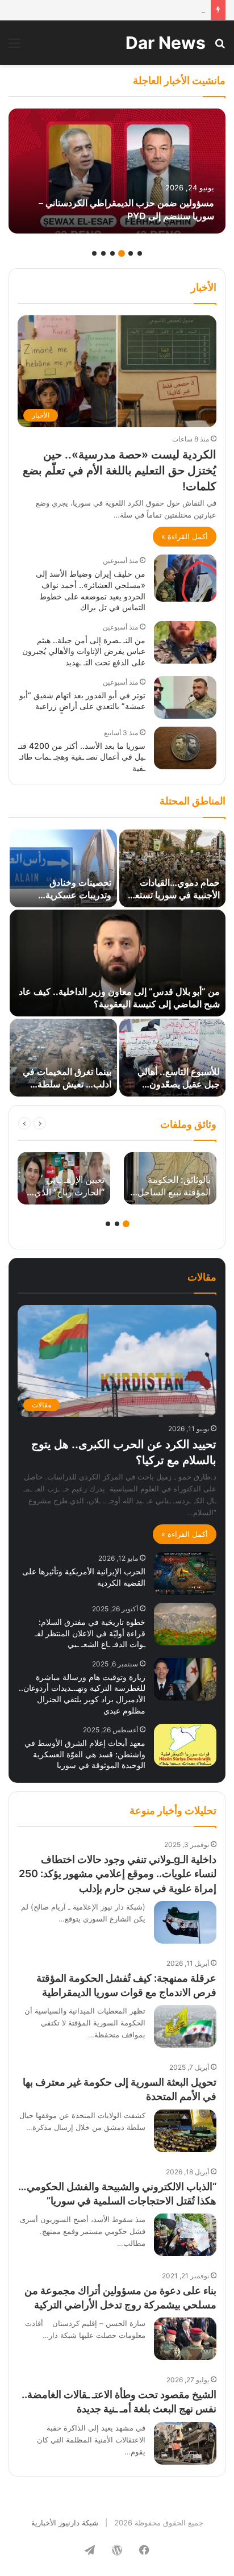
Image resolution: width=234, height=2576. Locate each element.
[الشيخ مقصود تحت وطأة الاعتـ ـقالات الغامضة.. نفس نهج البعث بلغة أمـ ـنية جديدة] (185, 2443)
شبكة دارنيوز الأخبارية (65, 2523)
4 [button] (112, 253)
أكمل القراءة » (185, 536)
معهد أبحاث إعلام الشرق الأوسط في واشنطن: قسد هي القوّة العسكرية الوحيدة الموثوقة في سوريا (85, 1754)
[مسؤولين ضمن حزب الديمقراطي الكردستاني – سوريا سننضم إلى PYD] (117, 171)
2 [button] (131, 253)
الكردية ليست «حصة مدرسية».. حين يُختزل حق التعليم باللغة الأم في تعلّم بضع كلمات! (120, 470)
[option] (117, 171)
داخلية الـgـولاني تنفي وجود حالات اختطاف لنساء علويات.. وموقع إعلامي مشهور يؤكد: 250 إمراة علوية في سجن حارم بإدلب (118, 1873)
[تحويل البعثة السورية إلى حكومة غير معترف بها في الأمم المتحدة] (185, 2131)
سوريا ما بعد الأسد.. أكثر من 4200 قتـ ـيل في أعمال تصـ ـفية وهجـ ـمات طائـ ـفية (82, 757)
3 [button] (122, 253)
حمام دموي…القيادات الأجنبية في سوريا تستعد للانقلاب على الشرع (175, 895)
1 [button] (140, 253)
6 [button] (94, 253)
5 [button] (103, 253)
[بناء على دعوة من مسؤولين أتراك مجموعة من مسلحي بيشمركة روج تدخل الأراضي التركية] (185, 2339)
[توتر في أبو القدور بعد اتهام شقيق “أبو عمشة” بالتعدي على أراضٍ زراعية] (185, 697)
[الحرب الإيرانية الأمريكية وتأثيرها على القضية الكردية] (185, 1573)
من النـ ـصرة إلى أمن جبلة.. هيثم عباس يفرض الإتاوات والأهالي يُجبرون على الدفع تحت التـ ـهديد (84, 651)
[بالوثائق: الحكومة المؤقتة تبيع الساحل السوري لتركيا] (170, 1178)
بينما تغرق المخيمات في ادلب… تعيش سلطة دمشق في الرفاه (67, 1084)
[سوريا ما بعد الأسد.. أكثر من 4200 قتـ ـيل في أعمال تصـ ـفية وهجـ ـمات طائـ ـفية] (185, 748)
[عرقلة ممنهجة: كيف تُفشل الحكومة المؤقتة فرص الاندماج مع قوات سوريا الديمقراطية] (185, 2026)
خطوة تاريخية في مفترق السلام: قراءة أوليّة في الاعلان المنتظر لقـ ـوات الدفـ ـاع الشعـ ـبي (90, 1633)
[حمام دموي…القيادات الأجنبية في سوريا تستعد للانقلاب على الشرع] (172, 868)
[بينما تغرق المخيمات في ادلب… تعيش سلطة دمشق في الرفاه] (63, 1058)
